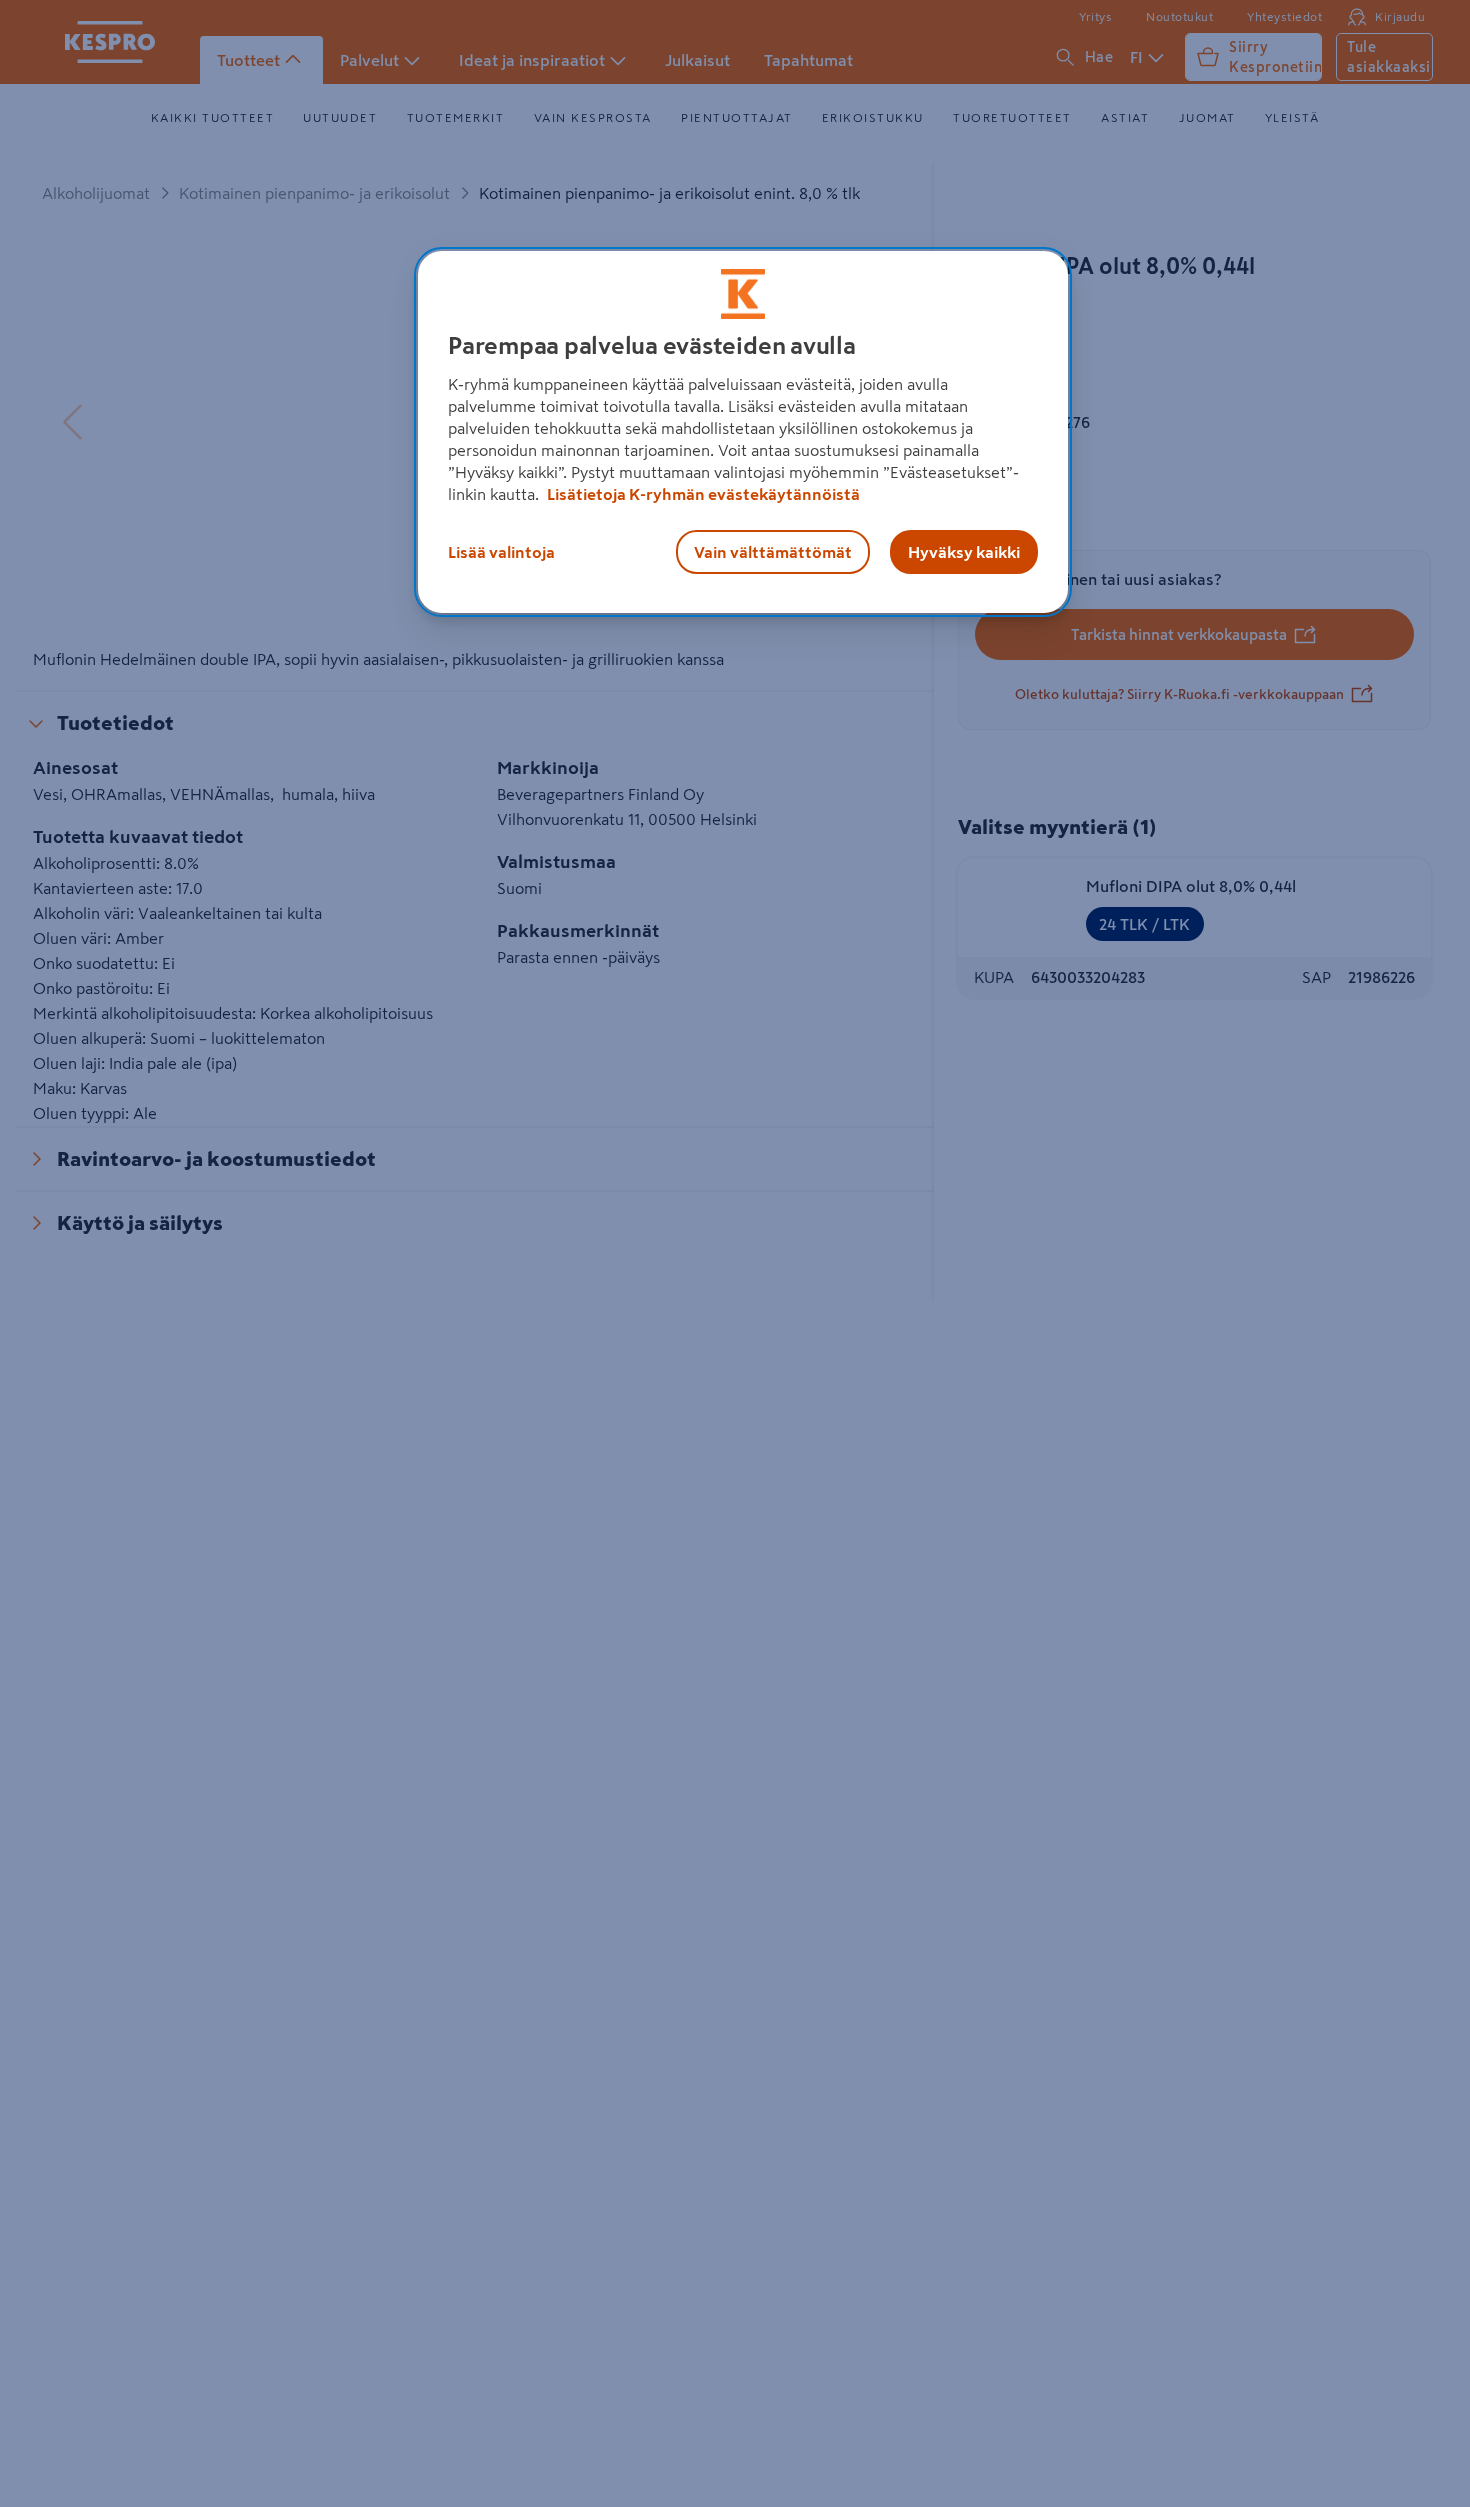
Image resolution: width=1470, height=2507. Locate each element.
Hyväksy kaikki (964, 552)
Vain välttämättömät (773, 552)
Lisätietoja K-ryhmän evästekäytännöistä (702, 494)
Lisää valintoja (501, 552)
